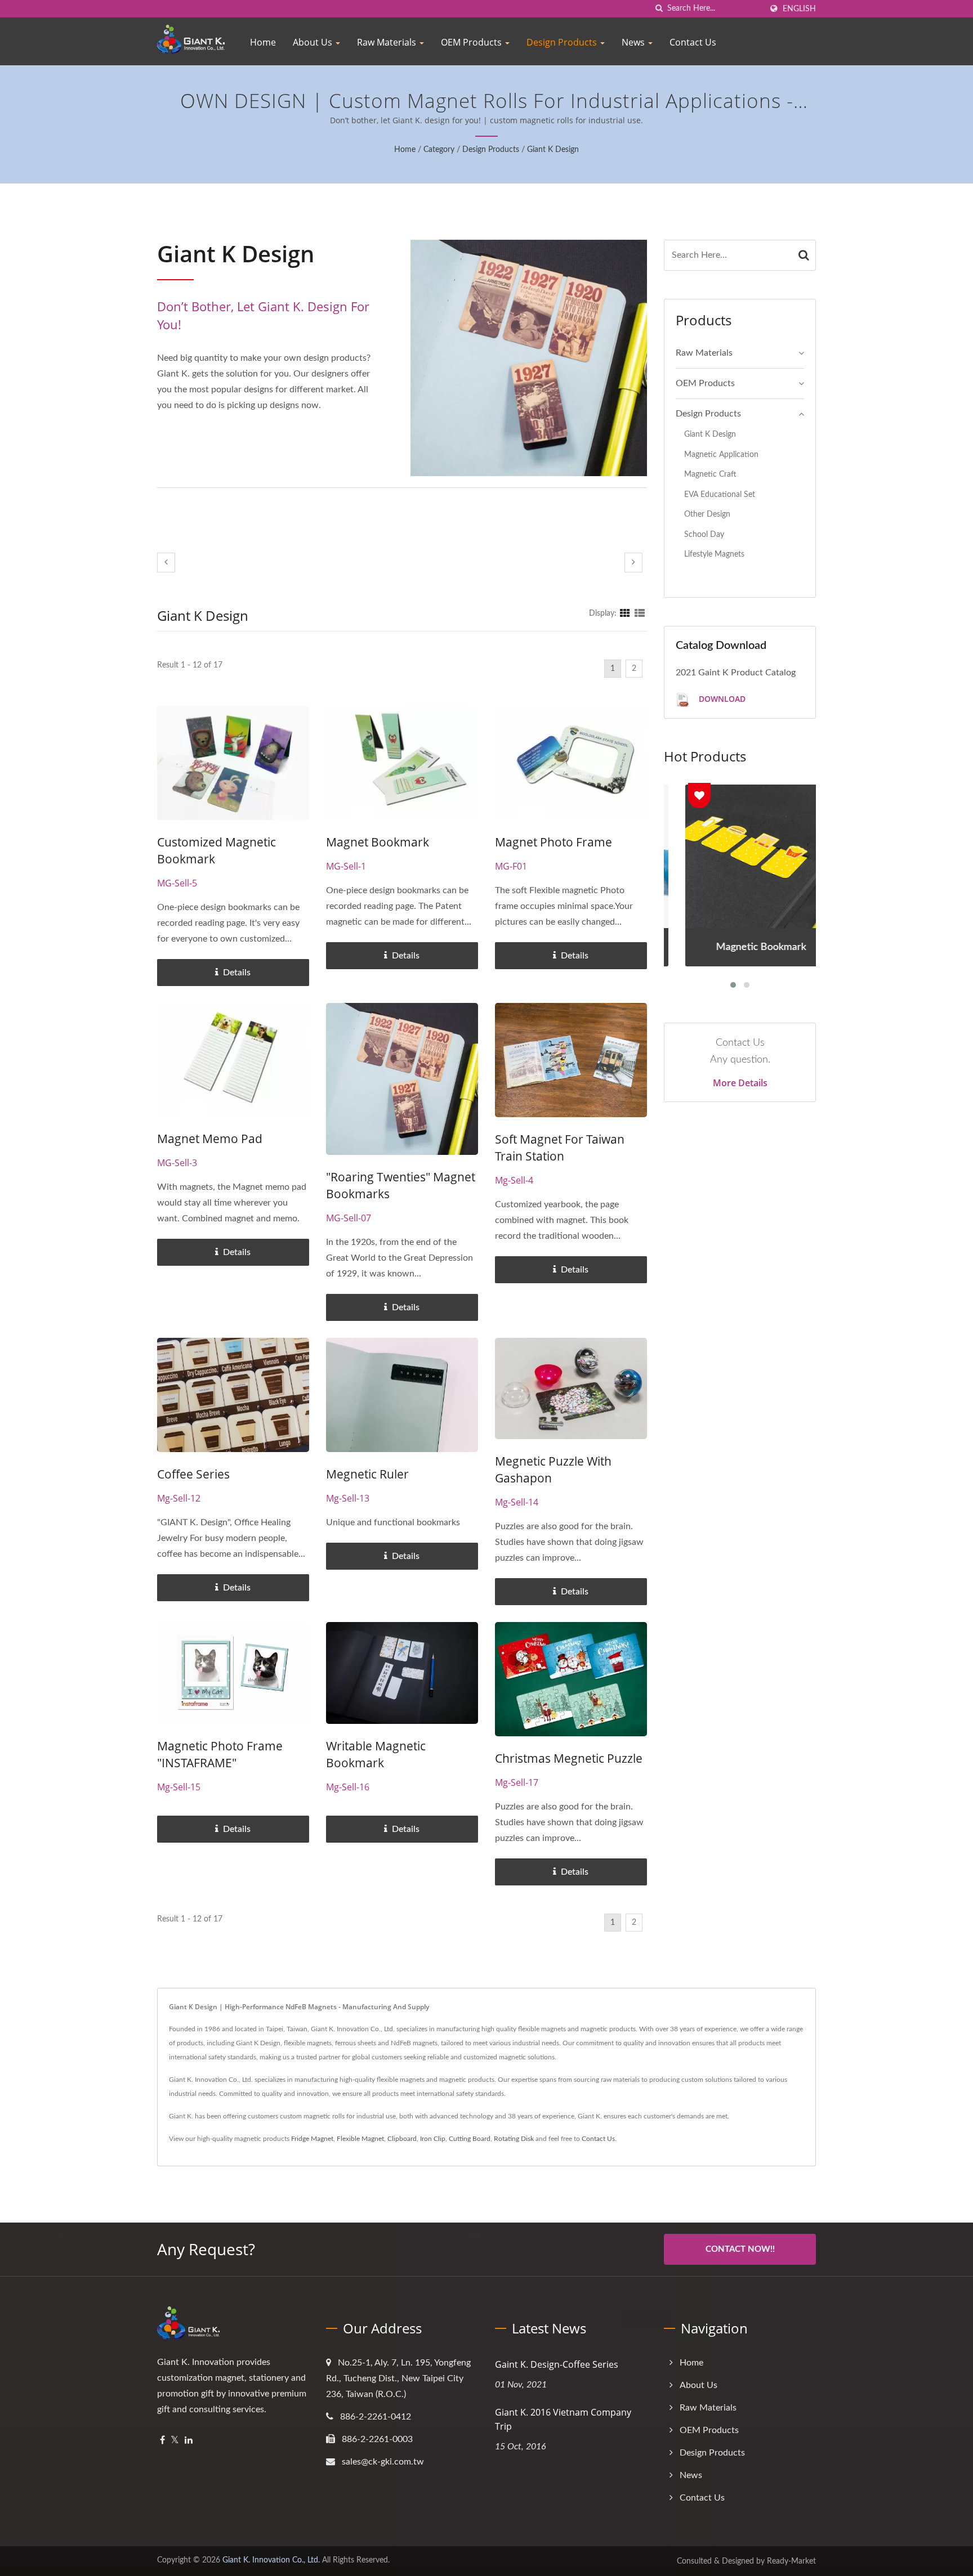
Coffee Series (193, 1474)
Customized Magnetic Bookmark (217, 850)
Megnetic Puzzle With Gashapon (553, 1470)
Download (721, 699)
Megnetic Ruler (367, 1474)
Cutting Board (470, 2139)
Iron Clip (433, 2139)
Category (439, 150)
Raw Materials (388, 42)
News (634, 42)
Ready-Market (791, 2561)
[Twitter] (175, 2441)
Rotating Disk (514, 2139)
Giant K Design (553, 150)
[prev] (166, 563)
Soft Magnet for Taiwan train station (560, 1148)
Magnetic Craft (710, 474)
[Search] (804, 255)
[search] (659, 9)
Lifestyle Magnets (714, 554)
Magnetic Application (721, 454)
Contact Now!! (740, 2249)
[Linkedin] (189, 2441)
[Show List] (640, 613)
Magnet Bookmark (378, 842)
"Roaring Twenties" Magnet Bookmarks (401, 1185)
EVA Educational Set (720, 494)
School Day (704, 534)
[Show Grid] (625, 613)
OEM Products (472, 42)
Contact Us (693, 42)
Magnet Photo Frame (554, 842)
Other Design (707, 514)
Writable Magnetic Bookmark (376, 1754)
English (799, 9)
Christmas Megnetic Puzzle (569, 1758)
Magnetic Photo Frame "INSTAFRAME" (220, 1754)
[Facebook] (162, 2441)
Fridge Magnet (312, 2139)
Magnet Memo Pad (210, 1139)
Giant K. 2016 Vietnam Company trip (563, 2419)
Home (263, 42)
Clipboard (402, 2139)
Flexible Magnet (360, 2139)
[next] (633, 563)
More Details (740, 1083)
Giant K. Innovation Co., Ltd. (271, 2560)
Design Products (563, 42)
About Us (314, 42)
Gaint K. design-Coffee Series (557, 2364)
